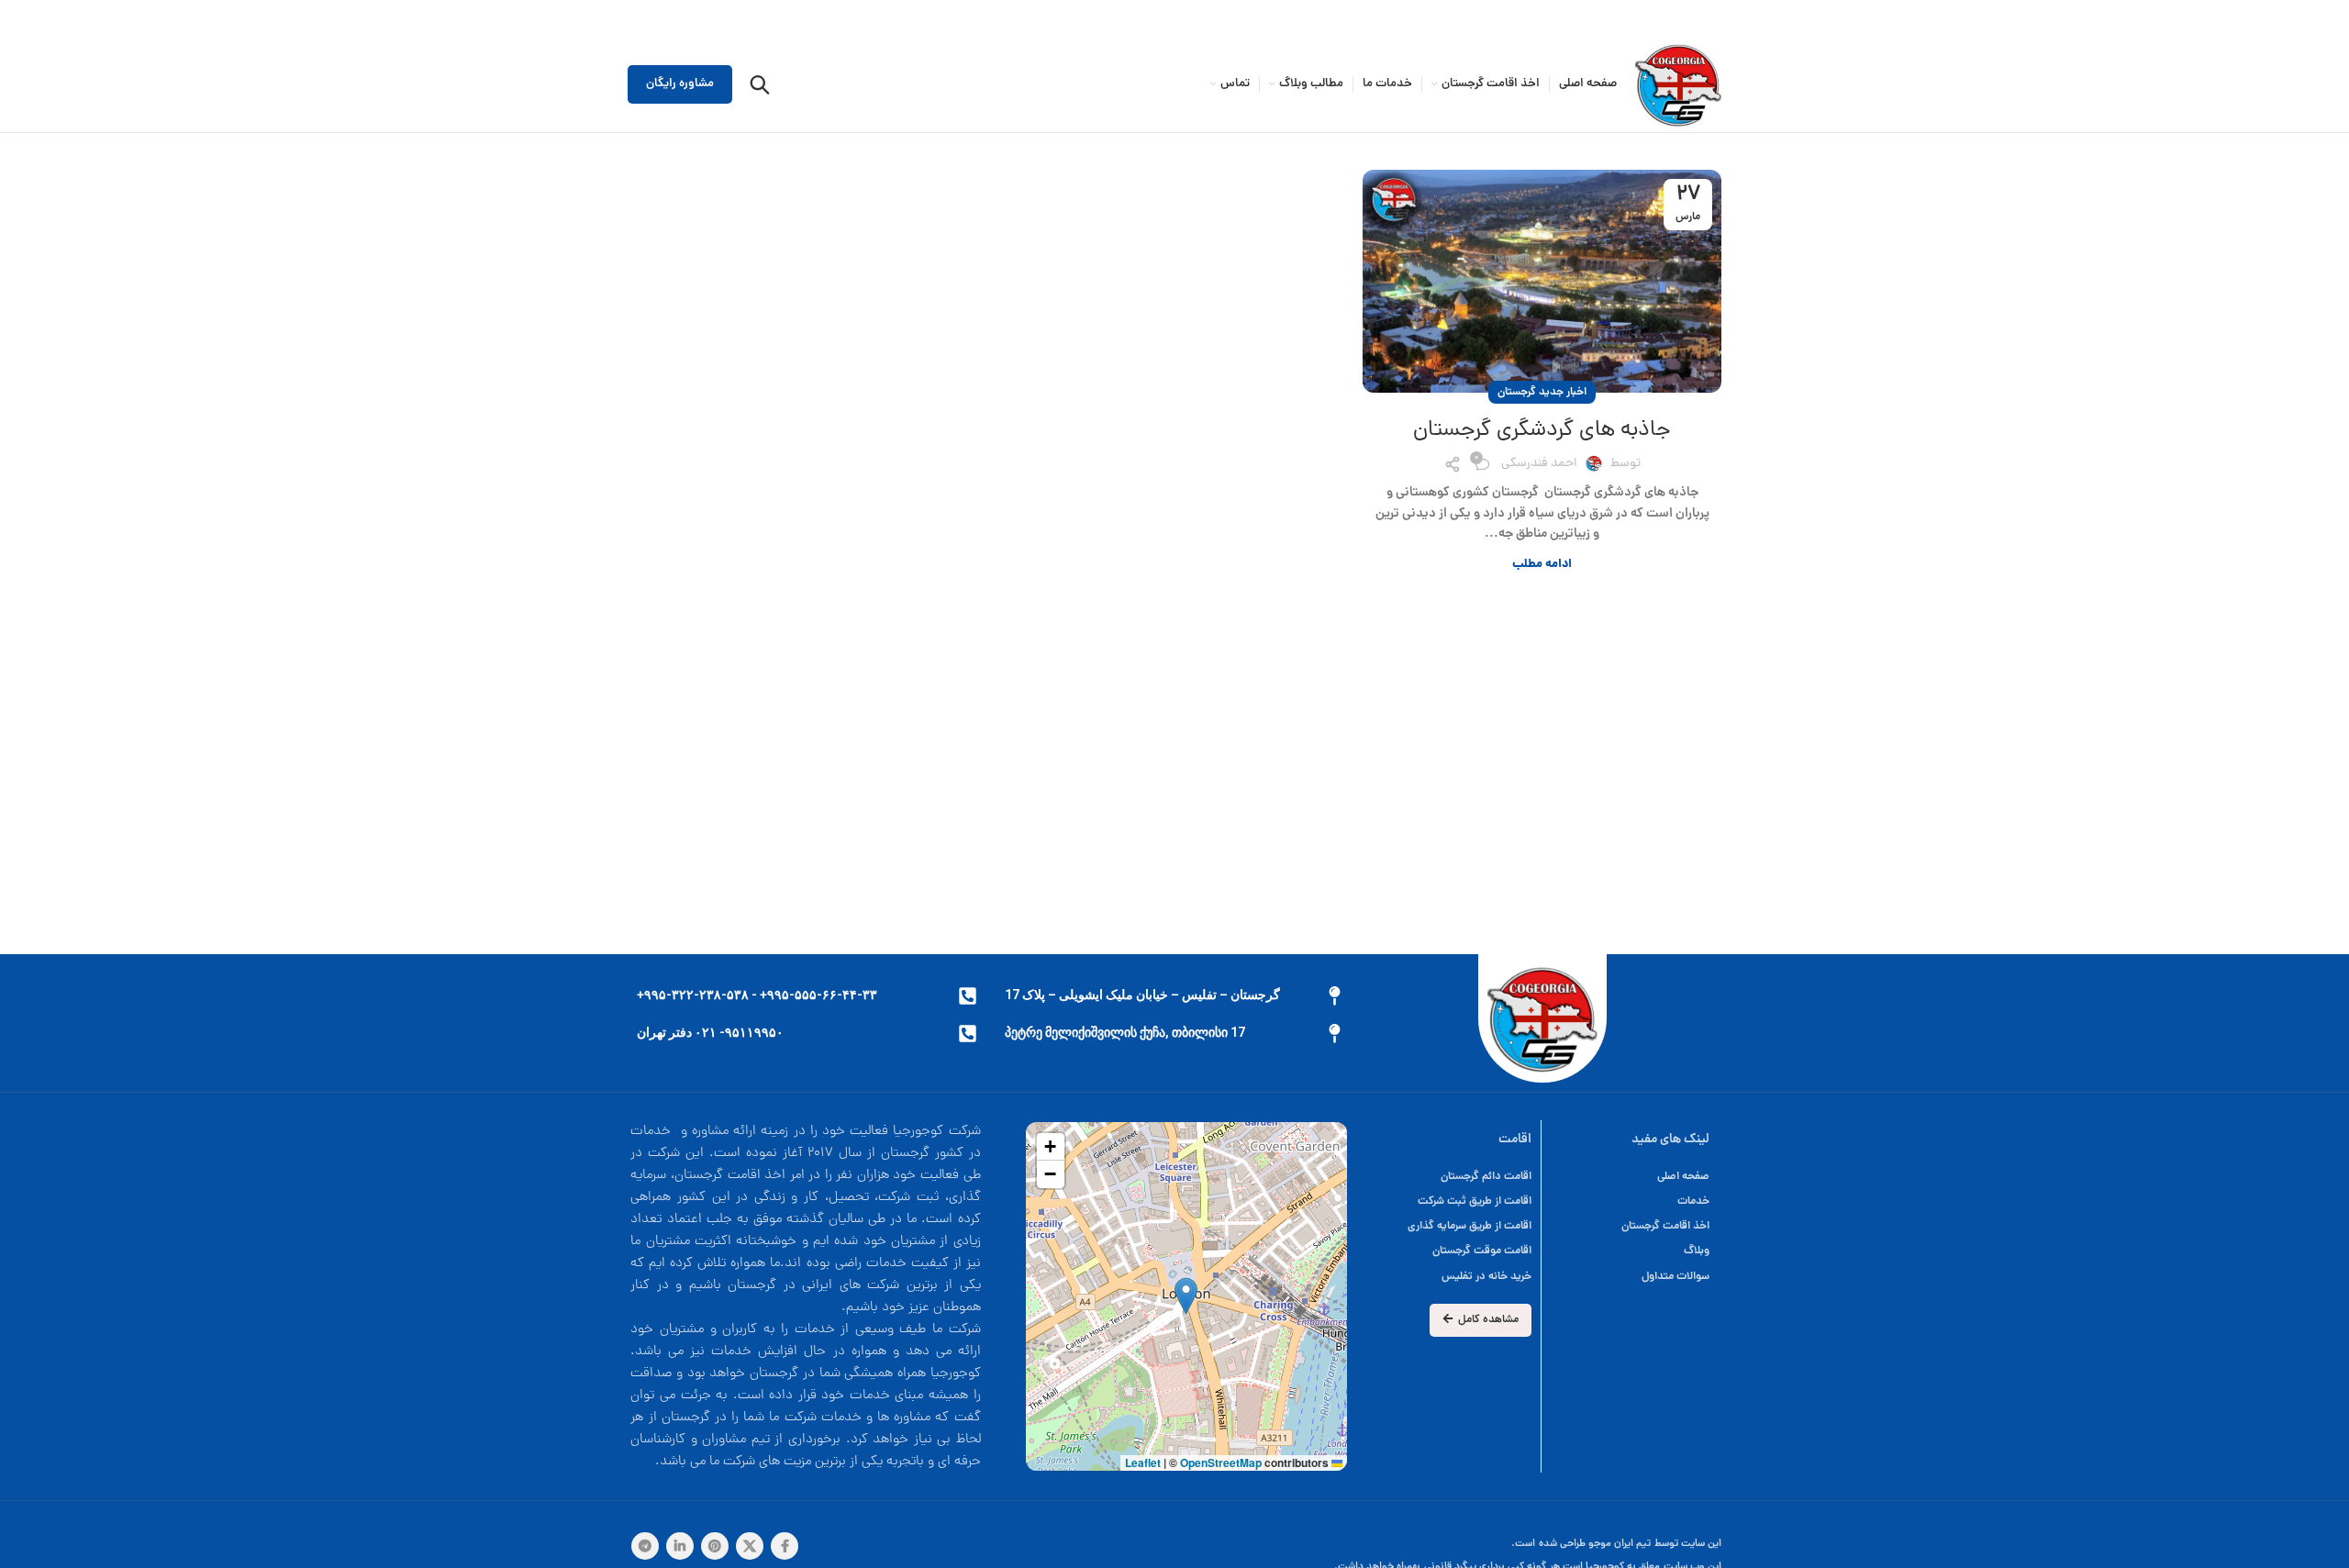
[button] (1186, 1296)
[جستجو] (760, 84)
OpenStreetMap (1221, 1462)
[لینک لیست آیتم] (1450, 1177)
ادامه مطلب (1542, 565)
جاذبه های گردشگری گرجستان (1542, 431)
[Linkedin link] (680, 1546)
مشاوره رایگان (680, 84)
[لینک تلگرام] (645, 1546)
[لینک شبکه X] (750, 1546)
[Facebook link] (785, 1546)
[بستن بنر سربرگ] (23, 18)
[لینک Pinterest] (715, 1546)
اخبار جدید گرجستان (1542, 392)
